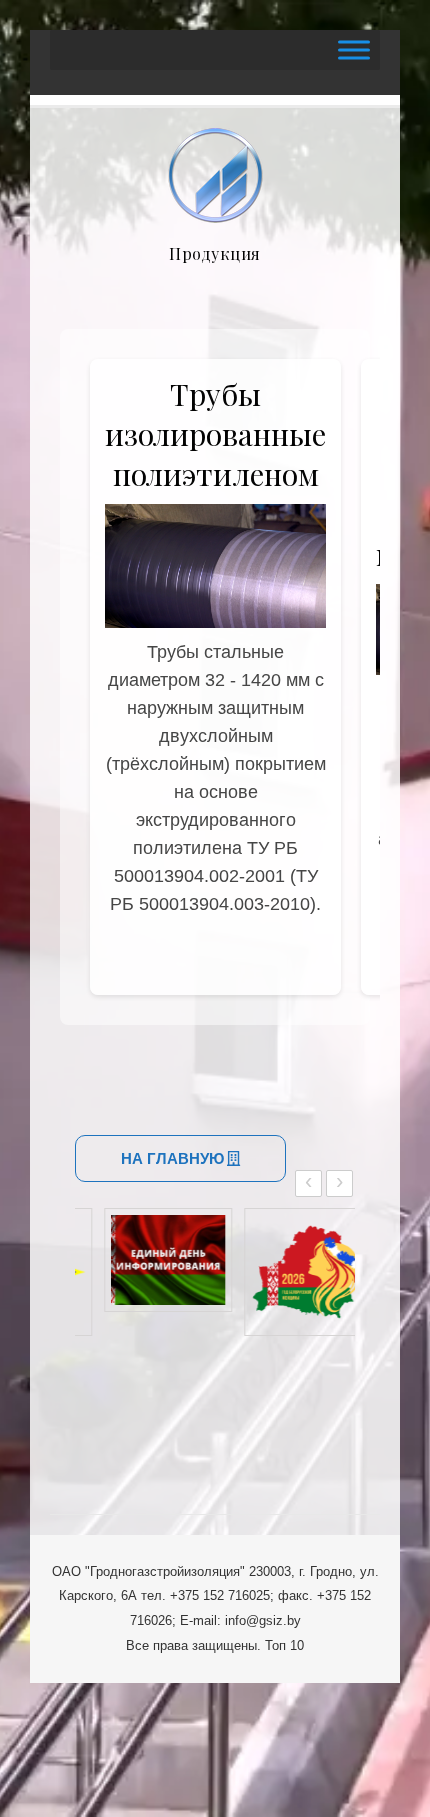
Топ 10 (284, 1645)
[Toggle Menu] (354, 49)
